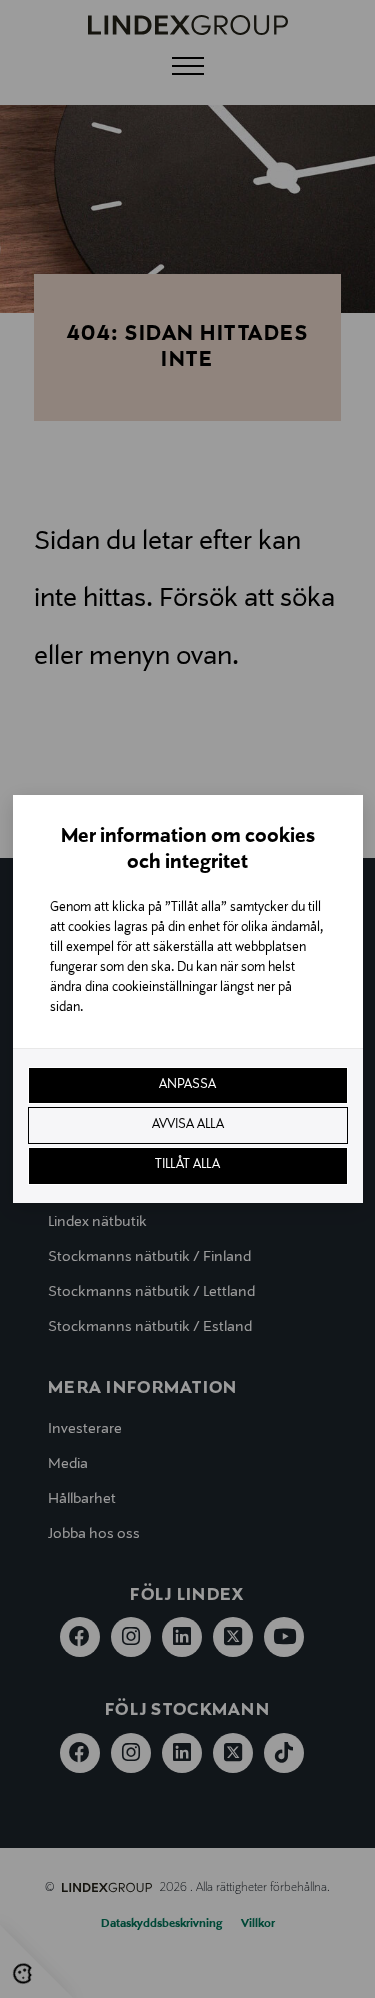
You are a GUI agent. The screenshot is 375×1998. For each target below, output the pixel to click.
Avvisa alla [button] (188, 1125)
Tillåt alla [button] (187, 1165)
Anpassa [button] (187, 1085)
